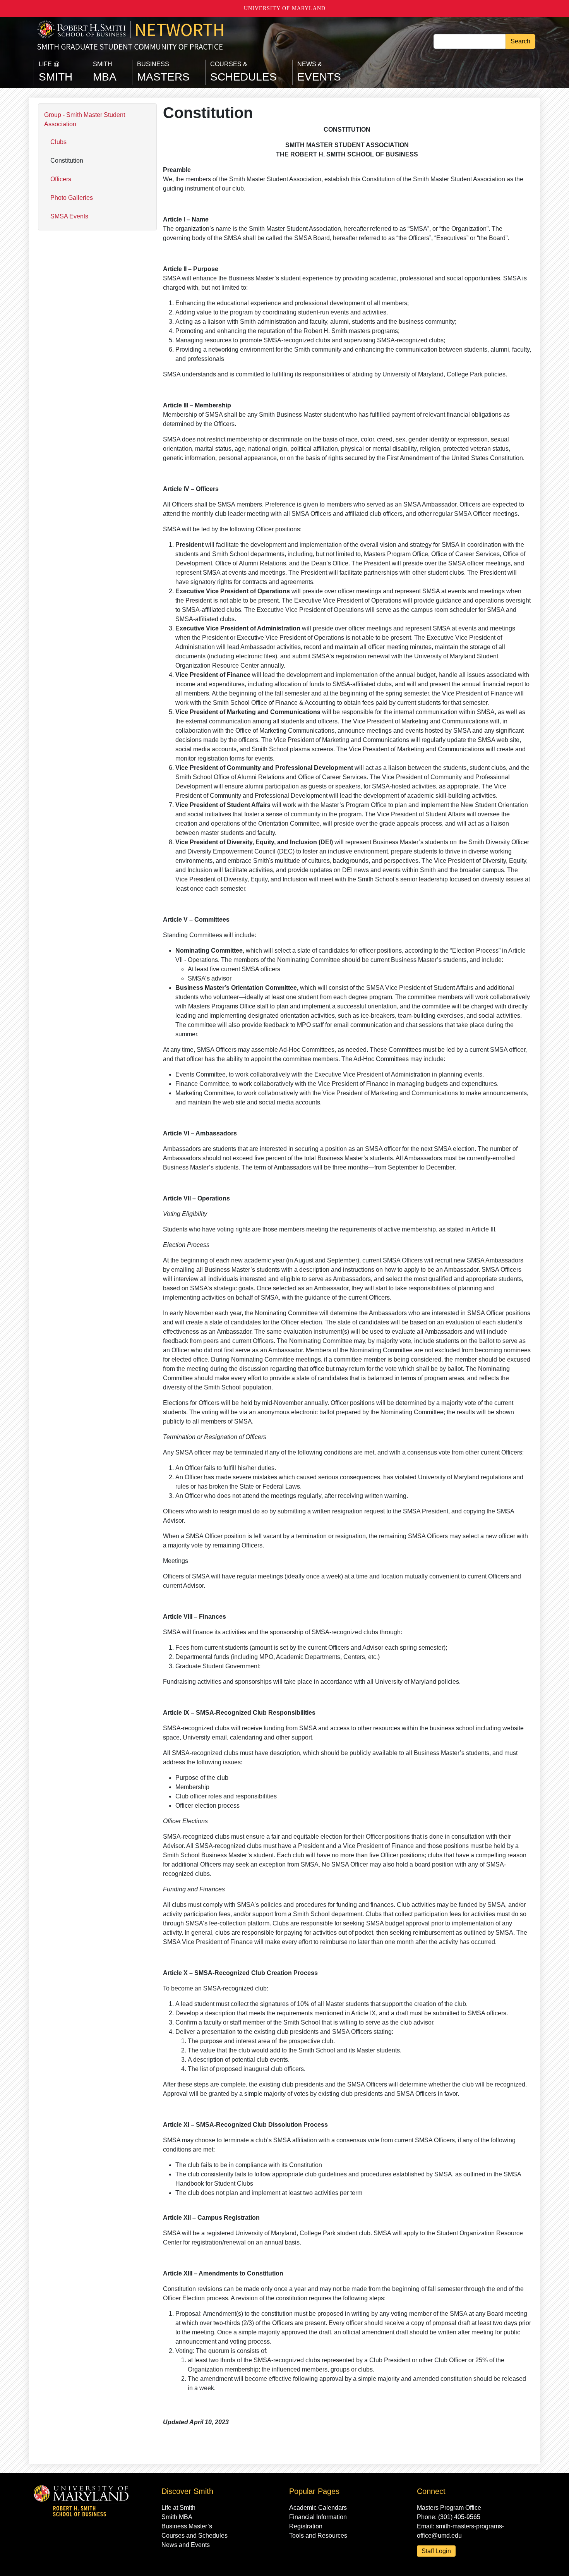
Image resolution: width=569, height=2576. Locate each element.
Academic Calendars (318, 2508)
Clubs (58, 142)
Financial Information (318, 2517)
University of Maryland (285, 8)
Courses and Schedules (195, 2536)
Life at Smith (178, 2508)
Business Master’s (187, 2526)
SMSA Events (69, 216)
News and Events (186, 2545)
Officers (61, 179)
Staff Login (436, 2551)
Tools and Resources (318, 2536)
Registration (306, 2526)
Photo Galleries (72, 198)
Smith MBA (177, 2517)
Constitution (67, 161)
